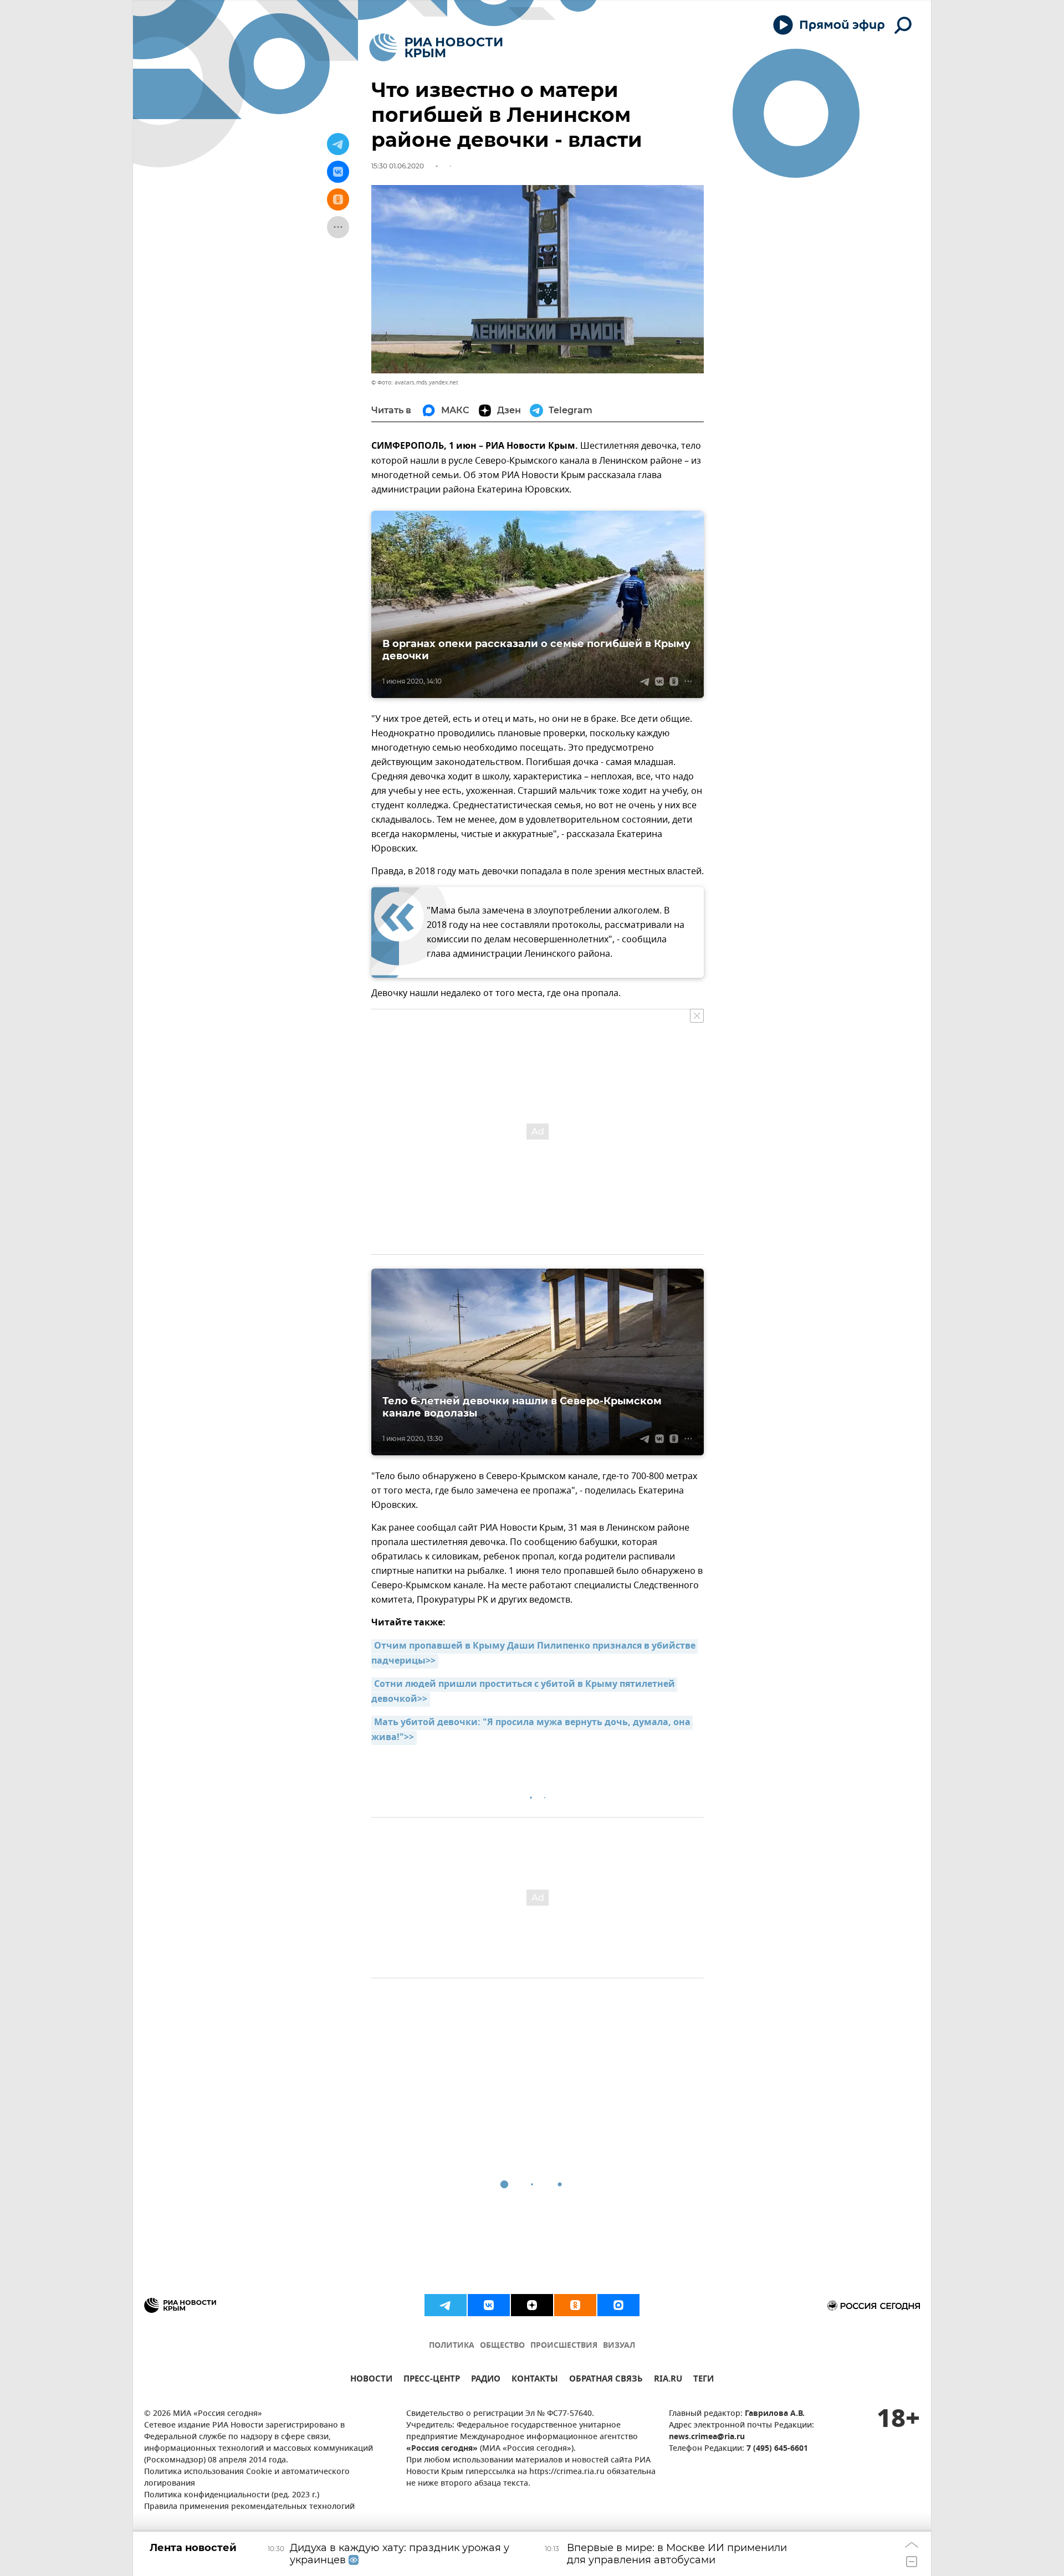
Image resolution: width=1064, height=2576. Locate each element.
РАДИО (486, 2380)
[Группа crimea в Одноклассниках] (575, 2305)
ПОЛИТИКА (452, 2346)
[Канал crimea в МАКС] (618, 2305)
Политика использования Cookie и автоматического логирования (247, 2478)
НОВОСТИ (371, 2380)
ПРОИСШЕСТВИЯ (564, 2346)
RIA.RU (668, 2380)
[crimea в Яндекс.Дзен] (532, 2305)
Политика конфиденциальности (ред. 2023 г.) (232, 2495)
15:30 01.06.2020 (398, 166)
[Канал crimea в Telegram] (446, 2305)
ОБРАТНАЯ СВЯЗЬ (606, 2380)
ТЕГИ (704, 2380)
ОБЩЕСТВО (502, 2346)
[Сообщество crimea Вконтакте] (489, 2305)
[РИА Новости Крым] (436, 47)
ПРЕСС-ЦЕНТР (432, 2380)
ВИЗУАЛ (619, 2346)
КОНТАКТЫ (535, 2380)
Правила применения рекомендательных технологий (249, 2507)
